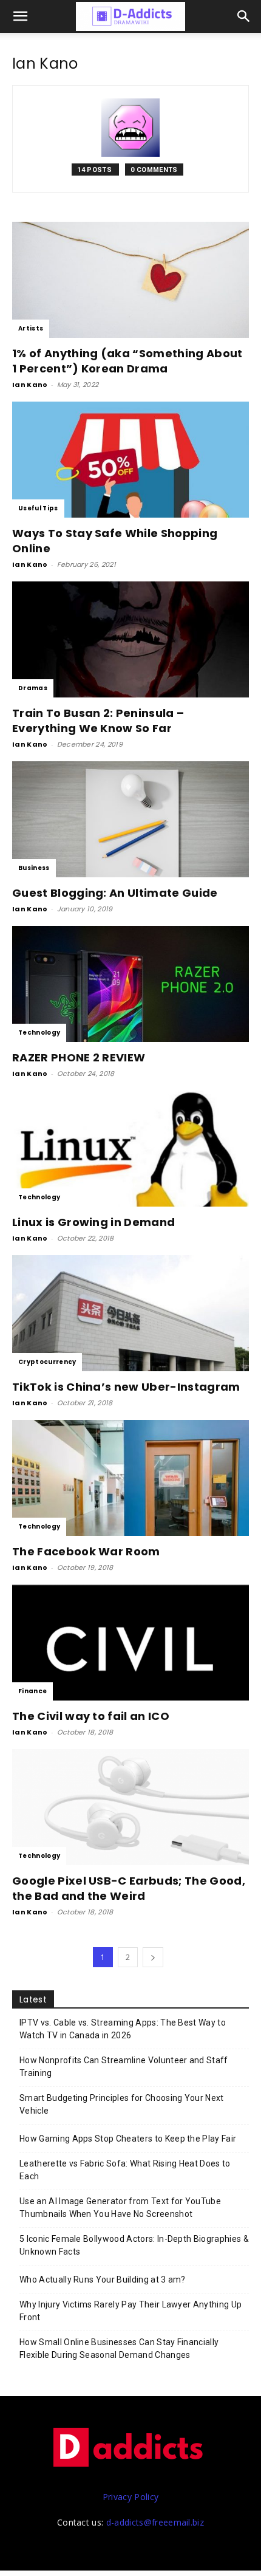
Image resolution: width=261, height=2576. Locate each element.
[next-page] (153, 1957)
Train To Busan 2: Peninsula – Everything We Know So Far (98, 721)
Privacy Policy (130, 2497)
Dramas (33, 688)
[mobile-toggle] (21, 16)
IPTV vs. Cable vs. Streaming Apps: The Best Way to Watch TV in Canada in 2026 (123, 2029)
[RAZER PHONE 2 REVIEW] (130, 984)
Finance (32, 1691)
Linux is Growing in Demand (93, 1222)
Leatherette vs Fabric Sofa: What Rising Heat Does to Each (125, 2170)
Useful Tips (38, 508)
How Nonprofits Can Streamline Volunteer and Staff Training (124, 2067)
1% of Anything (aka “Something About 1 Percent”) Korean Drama (127, 361)
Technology (39, 1033)
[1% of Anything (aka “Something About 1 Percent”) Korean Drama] (130, 280)
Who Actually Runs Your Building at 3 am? (103, 2280)
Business (34, 868)
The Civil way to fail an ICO (91, 1716)
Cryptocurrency (47, 1362)
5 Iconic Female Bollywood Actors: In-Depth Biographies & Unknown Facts (134, 2245)
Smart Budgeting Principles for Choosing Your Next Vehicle (122, 2104)
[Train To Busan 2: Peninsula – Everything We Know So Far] (130, 639)
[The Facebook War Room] (130, 1478)
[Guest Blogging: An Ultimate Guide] (130, 819)
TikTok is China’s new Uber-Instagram (126, 1387)
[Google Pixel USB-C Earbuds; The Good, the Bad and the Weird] (130, 1807)
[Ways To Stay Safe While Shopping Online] (130, 460)
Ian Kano (30, 385)
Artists (31, 328)
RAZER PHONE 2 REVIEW (79, 1057)
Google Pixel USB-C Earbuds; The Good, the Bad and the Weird (129, 1888)
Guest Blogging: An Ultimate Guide (115, 893)
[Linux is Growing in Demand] (130, 1149)
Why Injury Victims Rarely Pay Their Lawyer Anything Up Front (130, 2311)
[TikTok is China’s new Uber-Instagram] (130, 1313)
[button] (244, 16)
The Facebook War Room (86, 1551)
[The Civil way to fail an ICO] (130, 1643)
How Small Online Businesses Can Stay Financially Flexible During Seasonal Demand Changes (119, 2348)
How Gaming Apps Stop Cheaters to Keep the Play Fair (128, 2139)
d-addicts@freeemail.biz (155, 2522)
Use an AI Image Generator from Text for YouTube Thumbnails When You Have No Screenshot (120, 2208)
